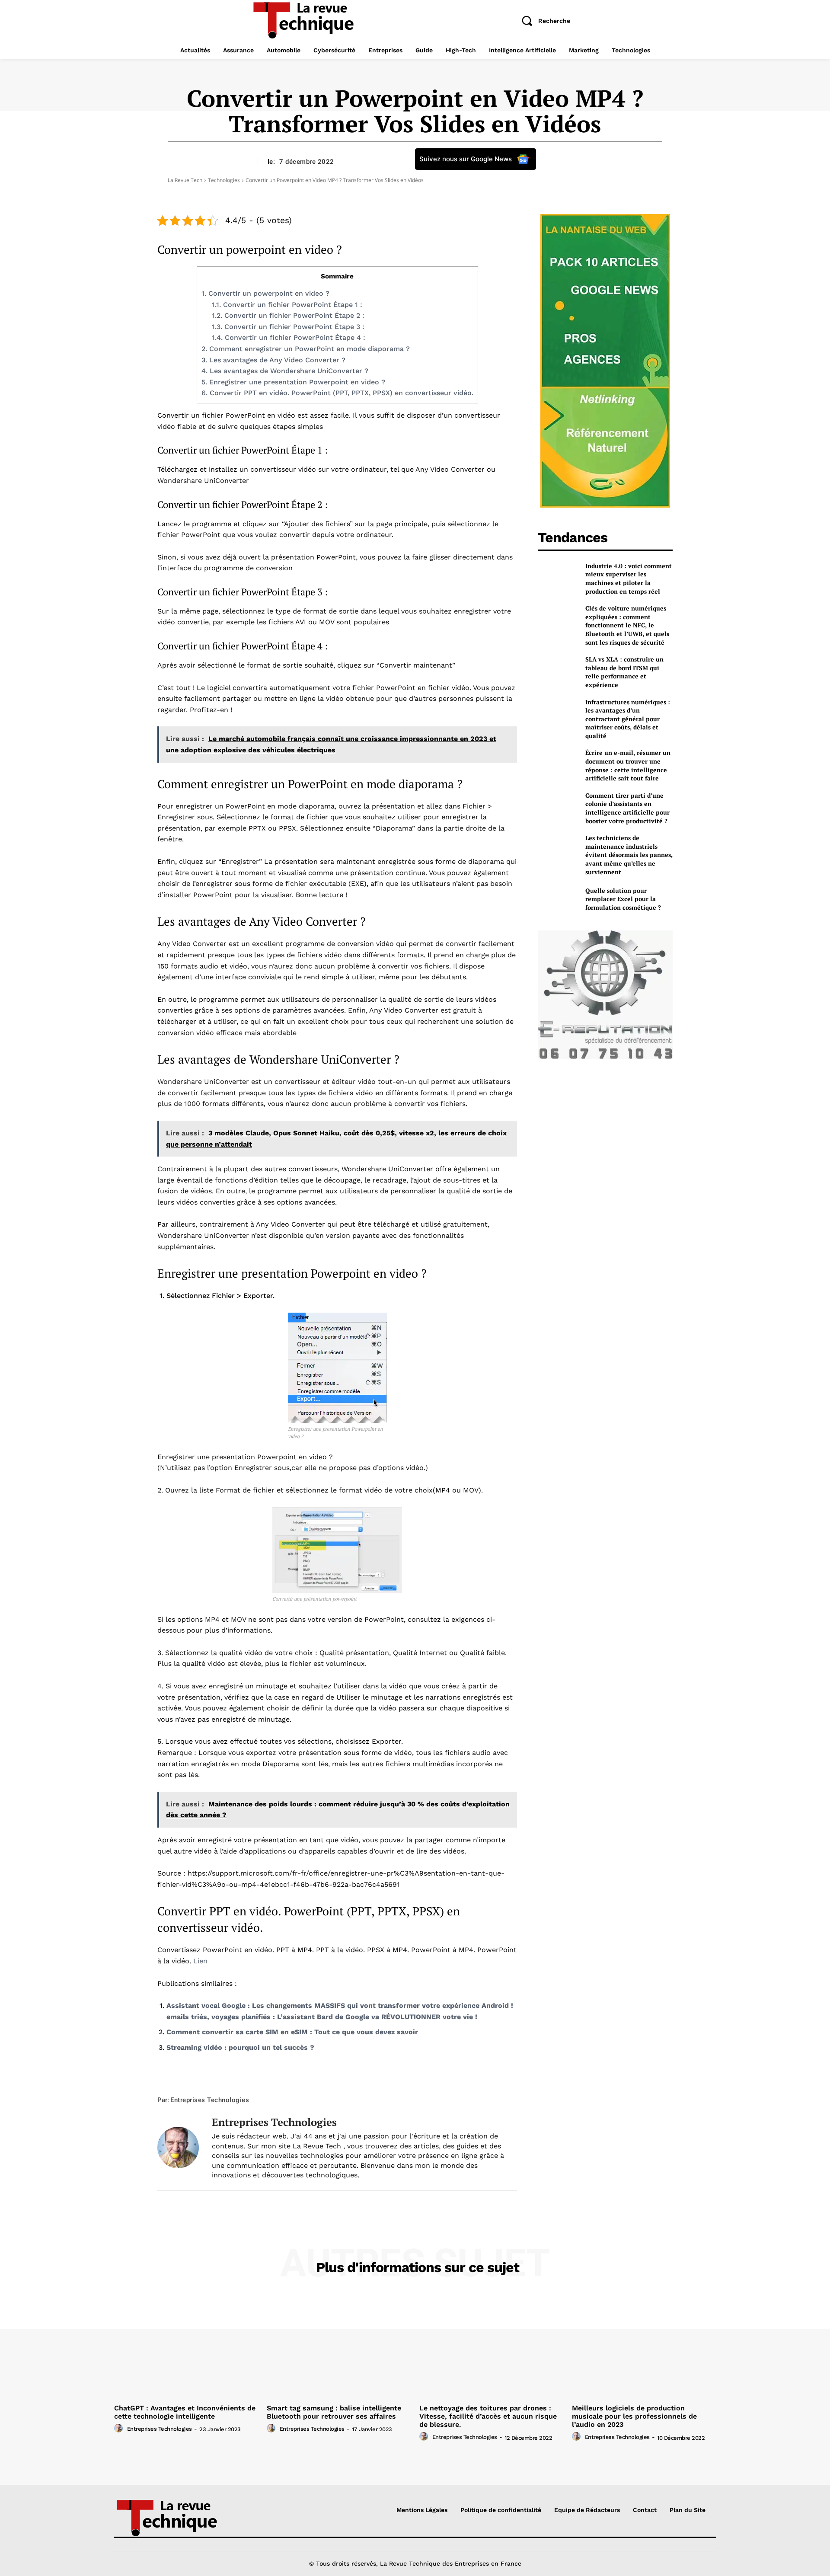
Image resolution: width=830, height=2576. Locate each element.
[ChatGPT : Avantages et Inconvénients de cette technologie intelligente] (186, 2346)
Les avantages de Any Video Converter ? (273, 360)
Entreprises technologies (210, 2100)
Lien (200, 1961)
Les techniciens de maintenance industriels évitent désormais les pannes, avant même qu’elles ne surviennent (629, 855)
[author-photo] (120, 2429)
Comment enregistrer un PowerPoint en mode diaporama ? (306, 349)
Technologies (224, 180)
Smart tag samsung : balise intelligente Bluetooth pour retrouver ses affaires (334, 2412)
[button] (543, 21)
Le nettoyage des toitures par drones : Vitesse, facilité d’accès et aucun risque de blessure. (488, 2416)
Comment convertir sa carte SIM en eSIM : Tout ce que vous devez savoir (292, 2032)
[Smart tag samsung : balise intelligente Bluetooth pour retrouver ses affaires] (339, 2346)
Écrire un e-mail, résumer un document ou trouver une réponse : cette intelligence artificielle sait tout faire (628, 765)
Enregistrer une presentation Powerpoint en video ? (293, 382)
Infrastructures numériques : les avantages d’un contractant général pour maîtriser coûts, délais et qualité (628, 719)
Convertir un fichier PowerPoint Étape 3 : (288, 327)
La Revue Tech (185, 180)
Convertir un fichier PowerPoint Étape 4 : (289, 337)
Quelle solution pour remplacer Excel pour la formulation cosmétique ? (623, 899)
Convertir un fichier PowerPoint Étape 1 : (287, 305)
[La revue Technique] (185, 2517)
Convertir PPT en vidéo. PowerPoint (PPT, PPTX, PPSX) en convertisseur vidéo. (337, 393)
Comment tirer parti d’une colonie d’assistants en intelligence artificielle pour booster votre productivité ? (627, 808)
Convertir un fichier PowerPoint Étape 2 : (288, 315)
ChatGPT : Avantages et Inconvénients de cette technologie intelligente (185, 2412)
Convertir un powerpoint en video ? (265, 293)
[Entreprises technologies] (178, 2148)
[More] (443, 2083)
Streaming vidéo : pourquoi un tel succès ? (240, 2047)
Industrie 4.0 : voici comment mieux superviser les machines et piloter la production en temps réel (629, 578)
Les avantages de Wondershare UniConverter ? (285, 371)
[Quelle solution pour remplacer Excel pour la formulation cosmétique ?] (558, 899)
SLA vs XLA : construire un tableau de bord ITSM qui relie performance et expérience (624, 672)
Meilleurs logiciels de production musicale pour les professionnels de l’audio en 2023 (634, 2416)
